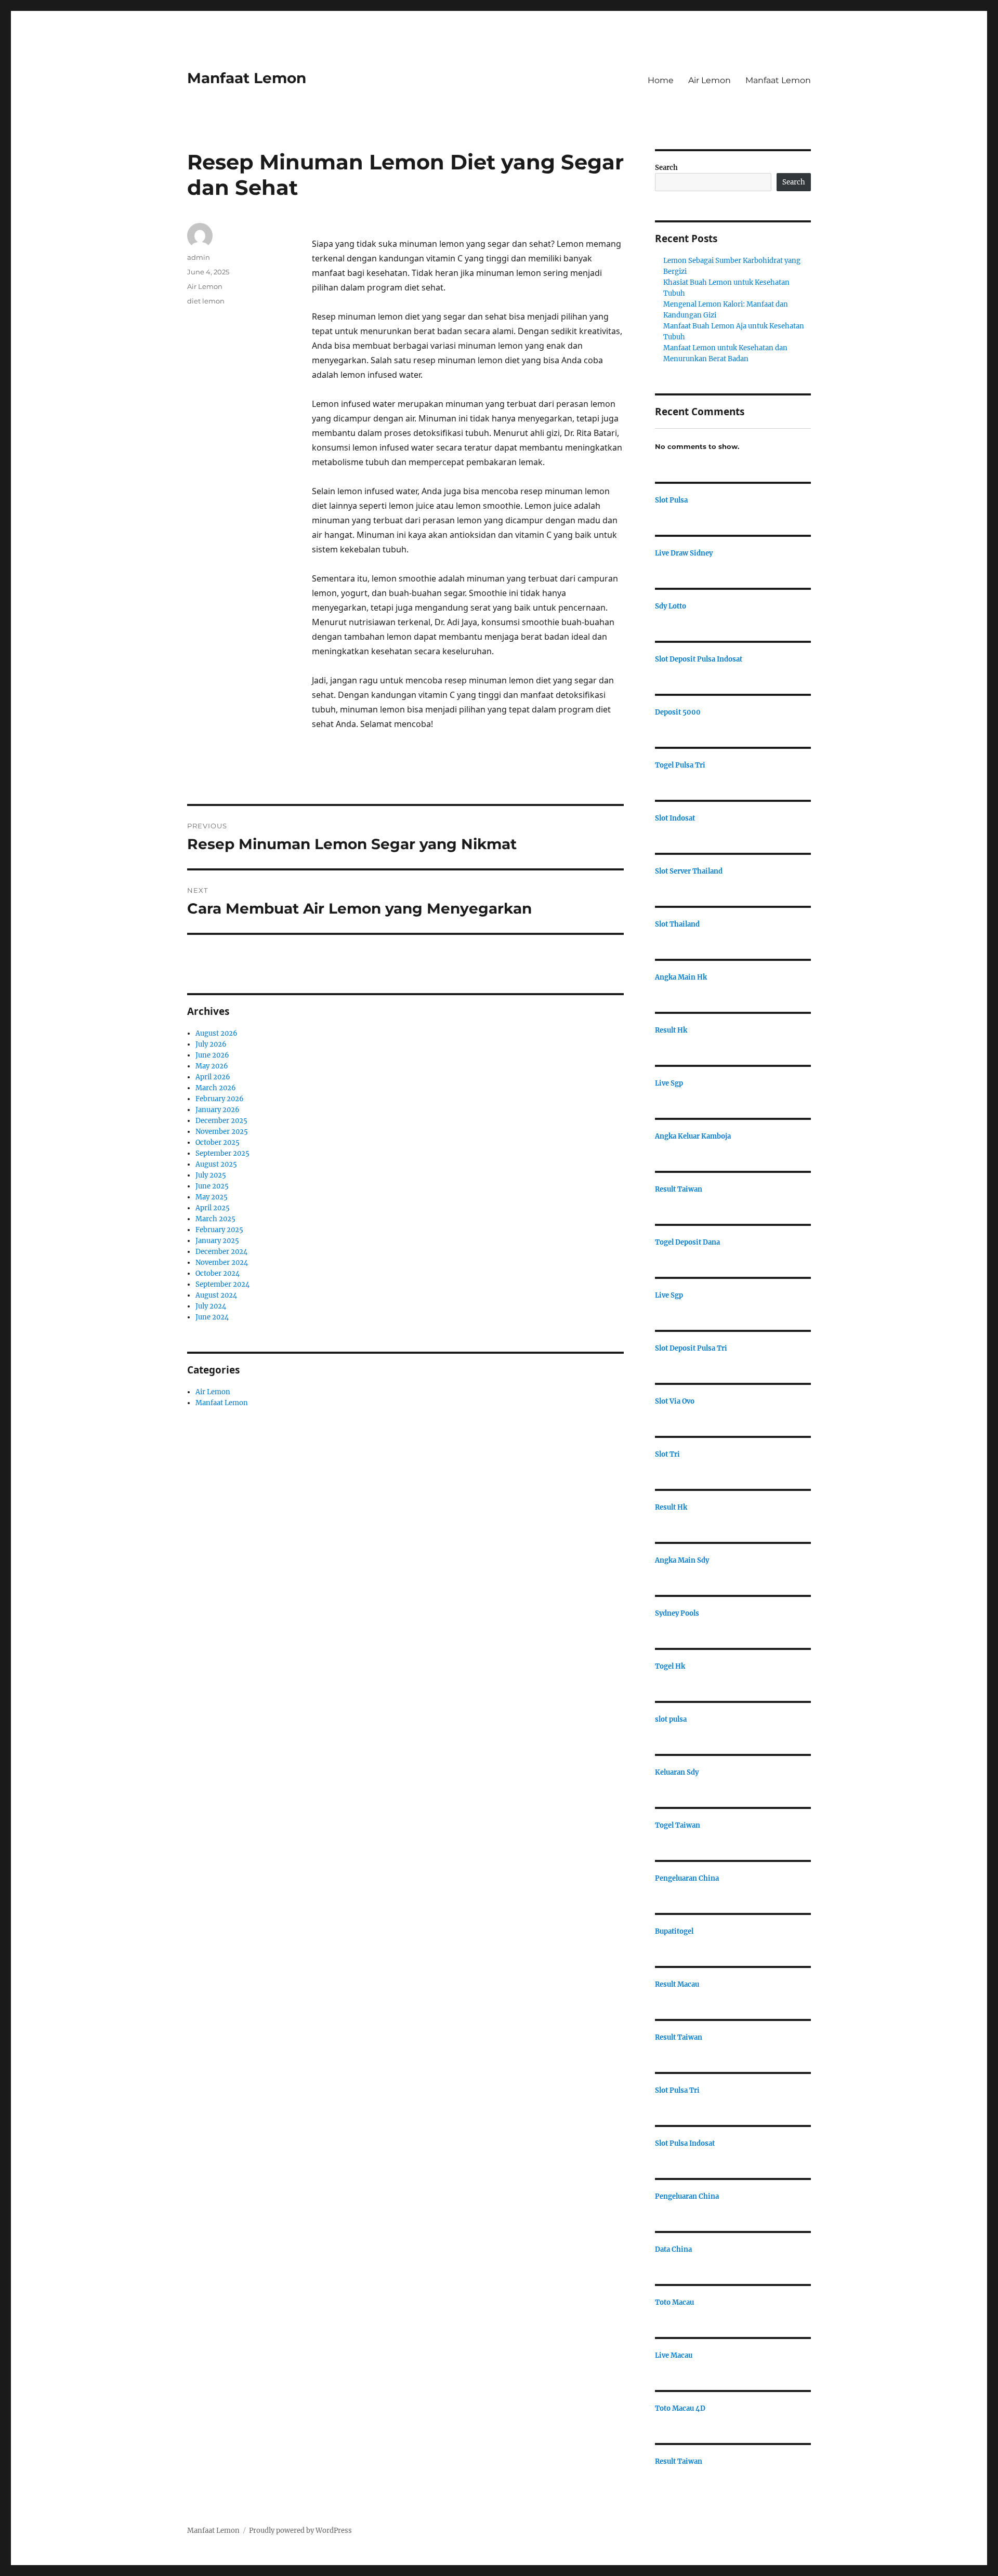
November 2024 (222, 1263)
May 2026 (212, 1066)
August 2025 (216, 1164)
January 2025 (217, 1241)
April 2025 (213, 1208)
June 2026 (212, 1055)
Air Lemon (710, 80)
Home (661, 80)
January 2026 (218, 1110)
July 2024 (211, 1306)
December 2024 (221, 1252)
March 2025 (215, 1219)
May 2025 (212, 1197)
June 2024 (212, 1317)
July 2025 (211, 1175)
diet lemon (206, 301)
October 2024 (218, 1273)
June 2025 (212, 1186)
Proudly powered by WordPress (300, 2531)
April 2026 (213, 1077)
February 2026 (220, 1099)
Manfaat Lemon (247, 78)
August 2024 (216, 1295)
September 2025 (222, 1153)
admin (199, 257)
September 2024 (222, 1284)
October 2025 (218, 1142)
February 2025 (219, 1230)
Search (666, 168)
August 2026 (216, 1033)
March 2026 (216, 1088)
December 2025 (221, 1121)
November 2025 (222, 1132)
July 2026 (211, 1044)
